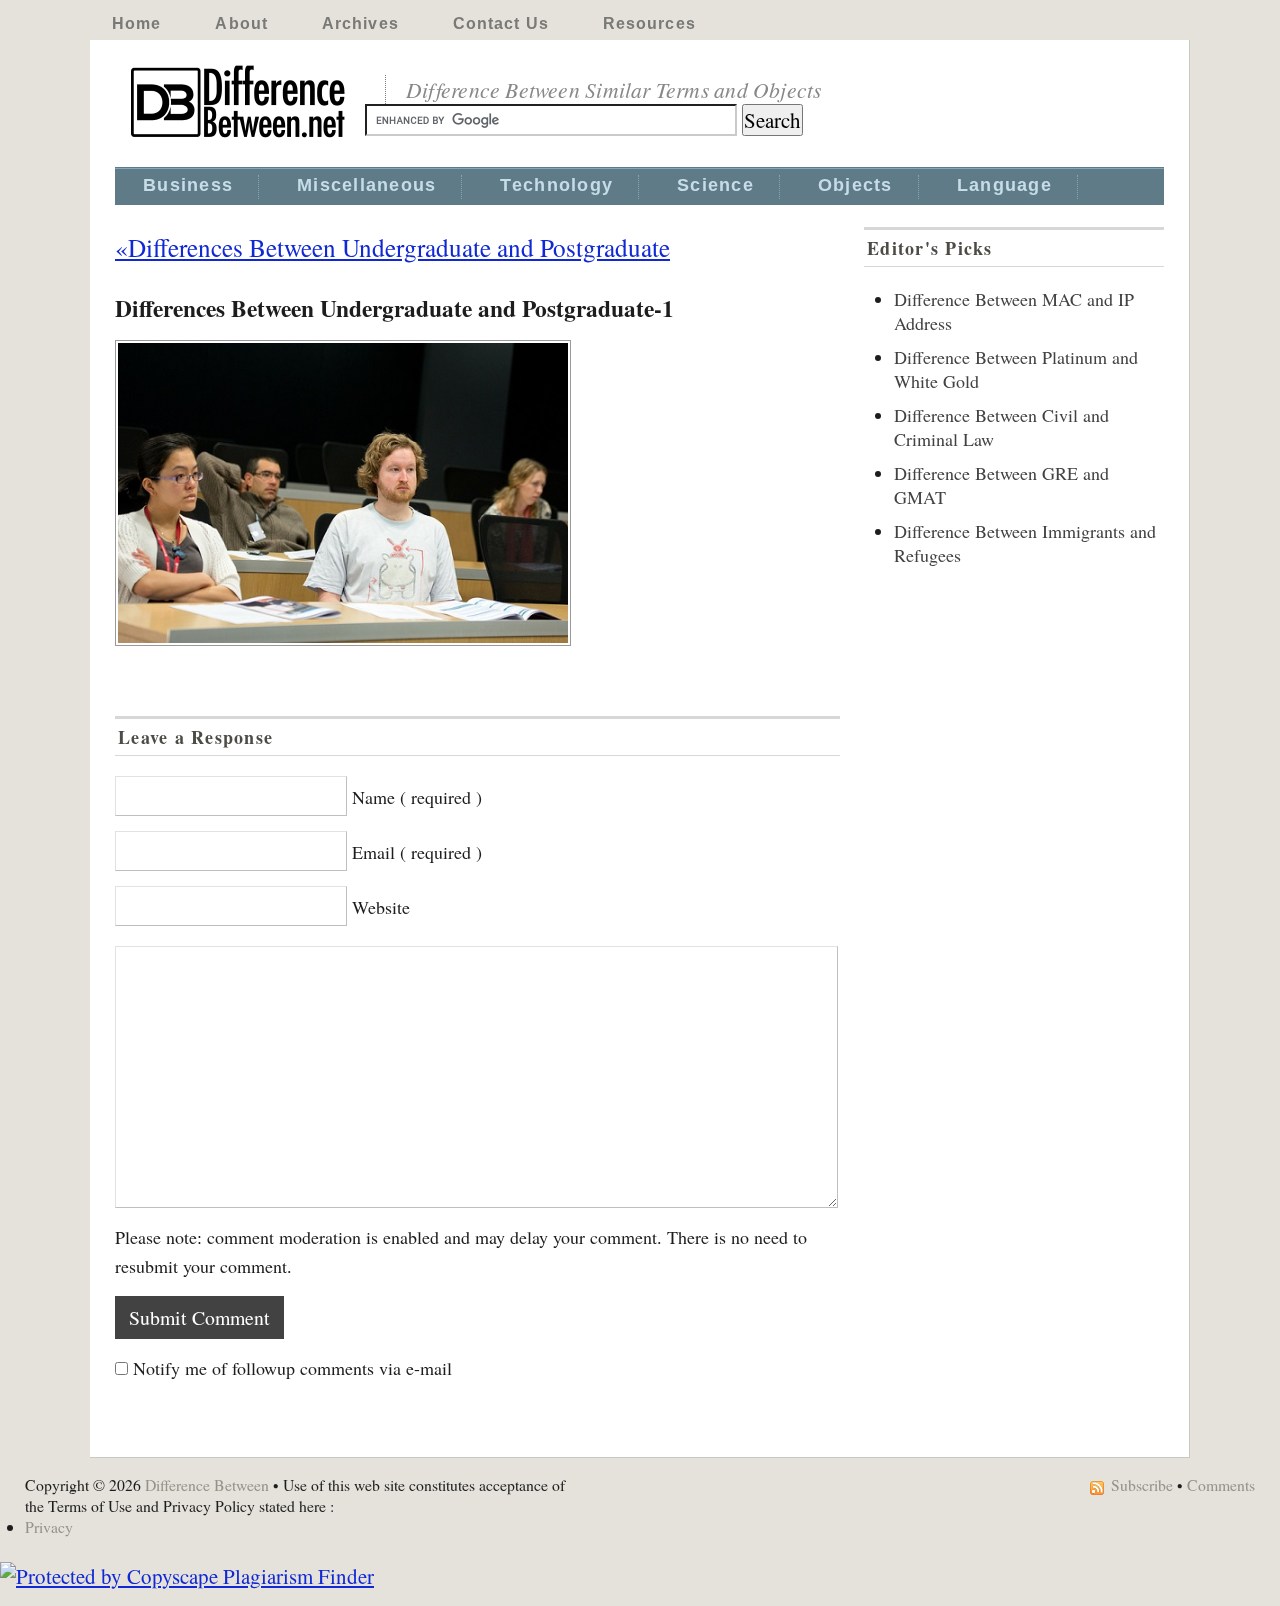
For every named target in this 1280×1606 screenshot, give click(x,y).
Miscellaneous (366, 185)
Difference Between (207, 1484)
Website (381, 907)
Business (188, 185)
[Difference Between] (240, 138)
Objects (855, 185)
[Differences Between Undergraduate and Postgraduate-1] (477, 493)
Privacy (49, 1526)
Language (1004, 185)
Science (715, 185)
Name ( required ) (417, 797)
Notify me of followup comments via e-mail (292, 1368)
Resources (649, 23)
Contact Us (501, 23)
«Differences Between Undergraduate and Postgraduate (392, 247)
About (241, 23)
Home (136, 23)
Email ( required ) (417, 852)
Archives (360, 23)
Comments (1221, 1484)
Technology (556, 185)
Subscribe (1142, 1484)
